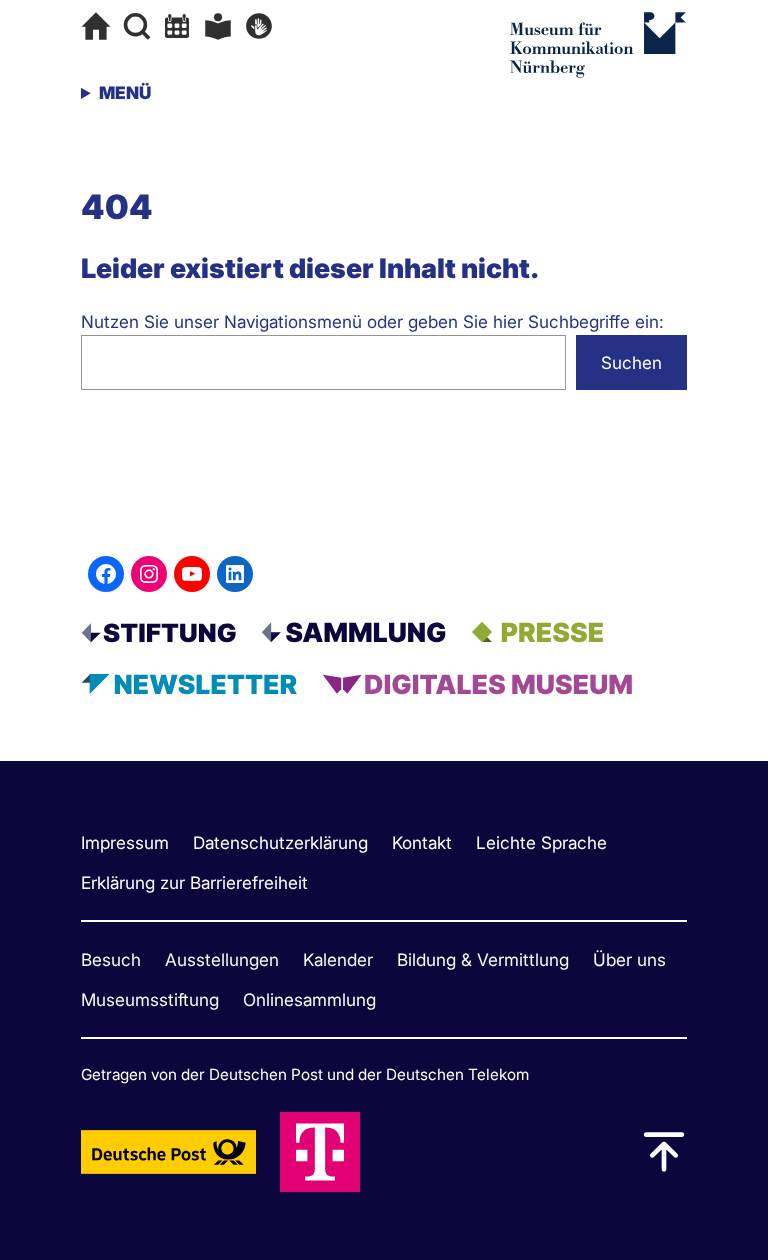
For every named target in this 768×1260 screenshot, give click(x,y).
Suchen (631, 362)
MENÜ (125, 92)
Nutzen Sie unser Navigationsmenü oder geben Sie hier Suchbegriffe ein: (372, 321)
